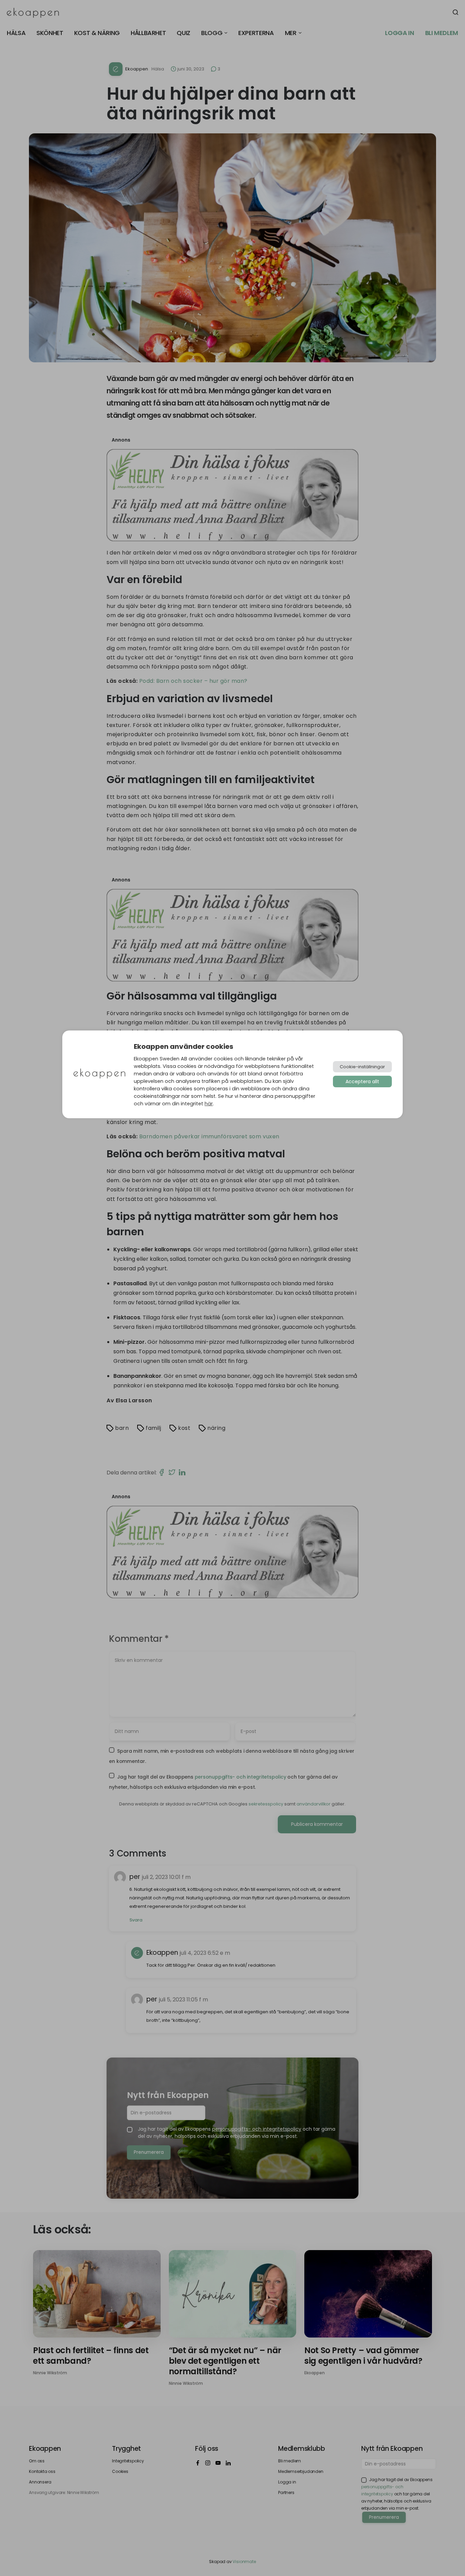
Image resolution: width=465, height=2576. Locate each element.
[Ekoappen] (99, 1074)
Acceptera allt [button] (362, 1081)
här (209, 1104)
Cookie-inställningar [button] (362, 1067)
